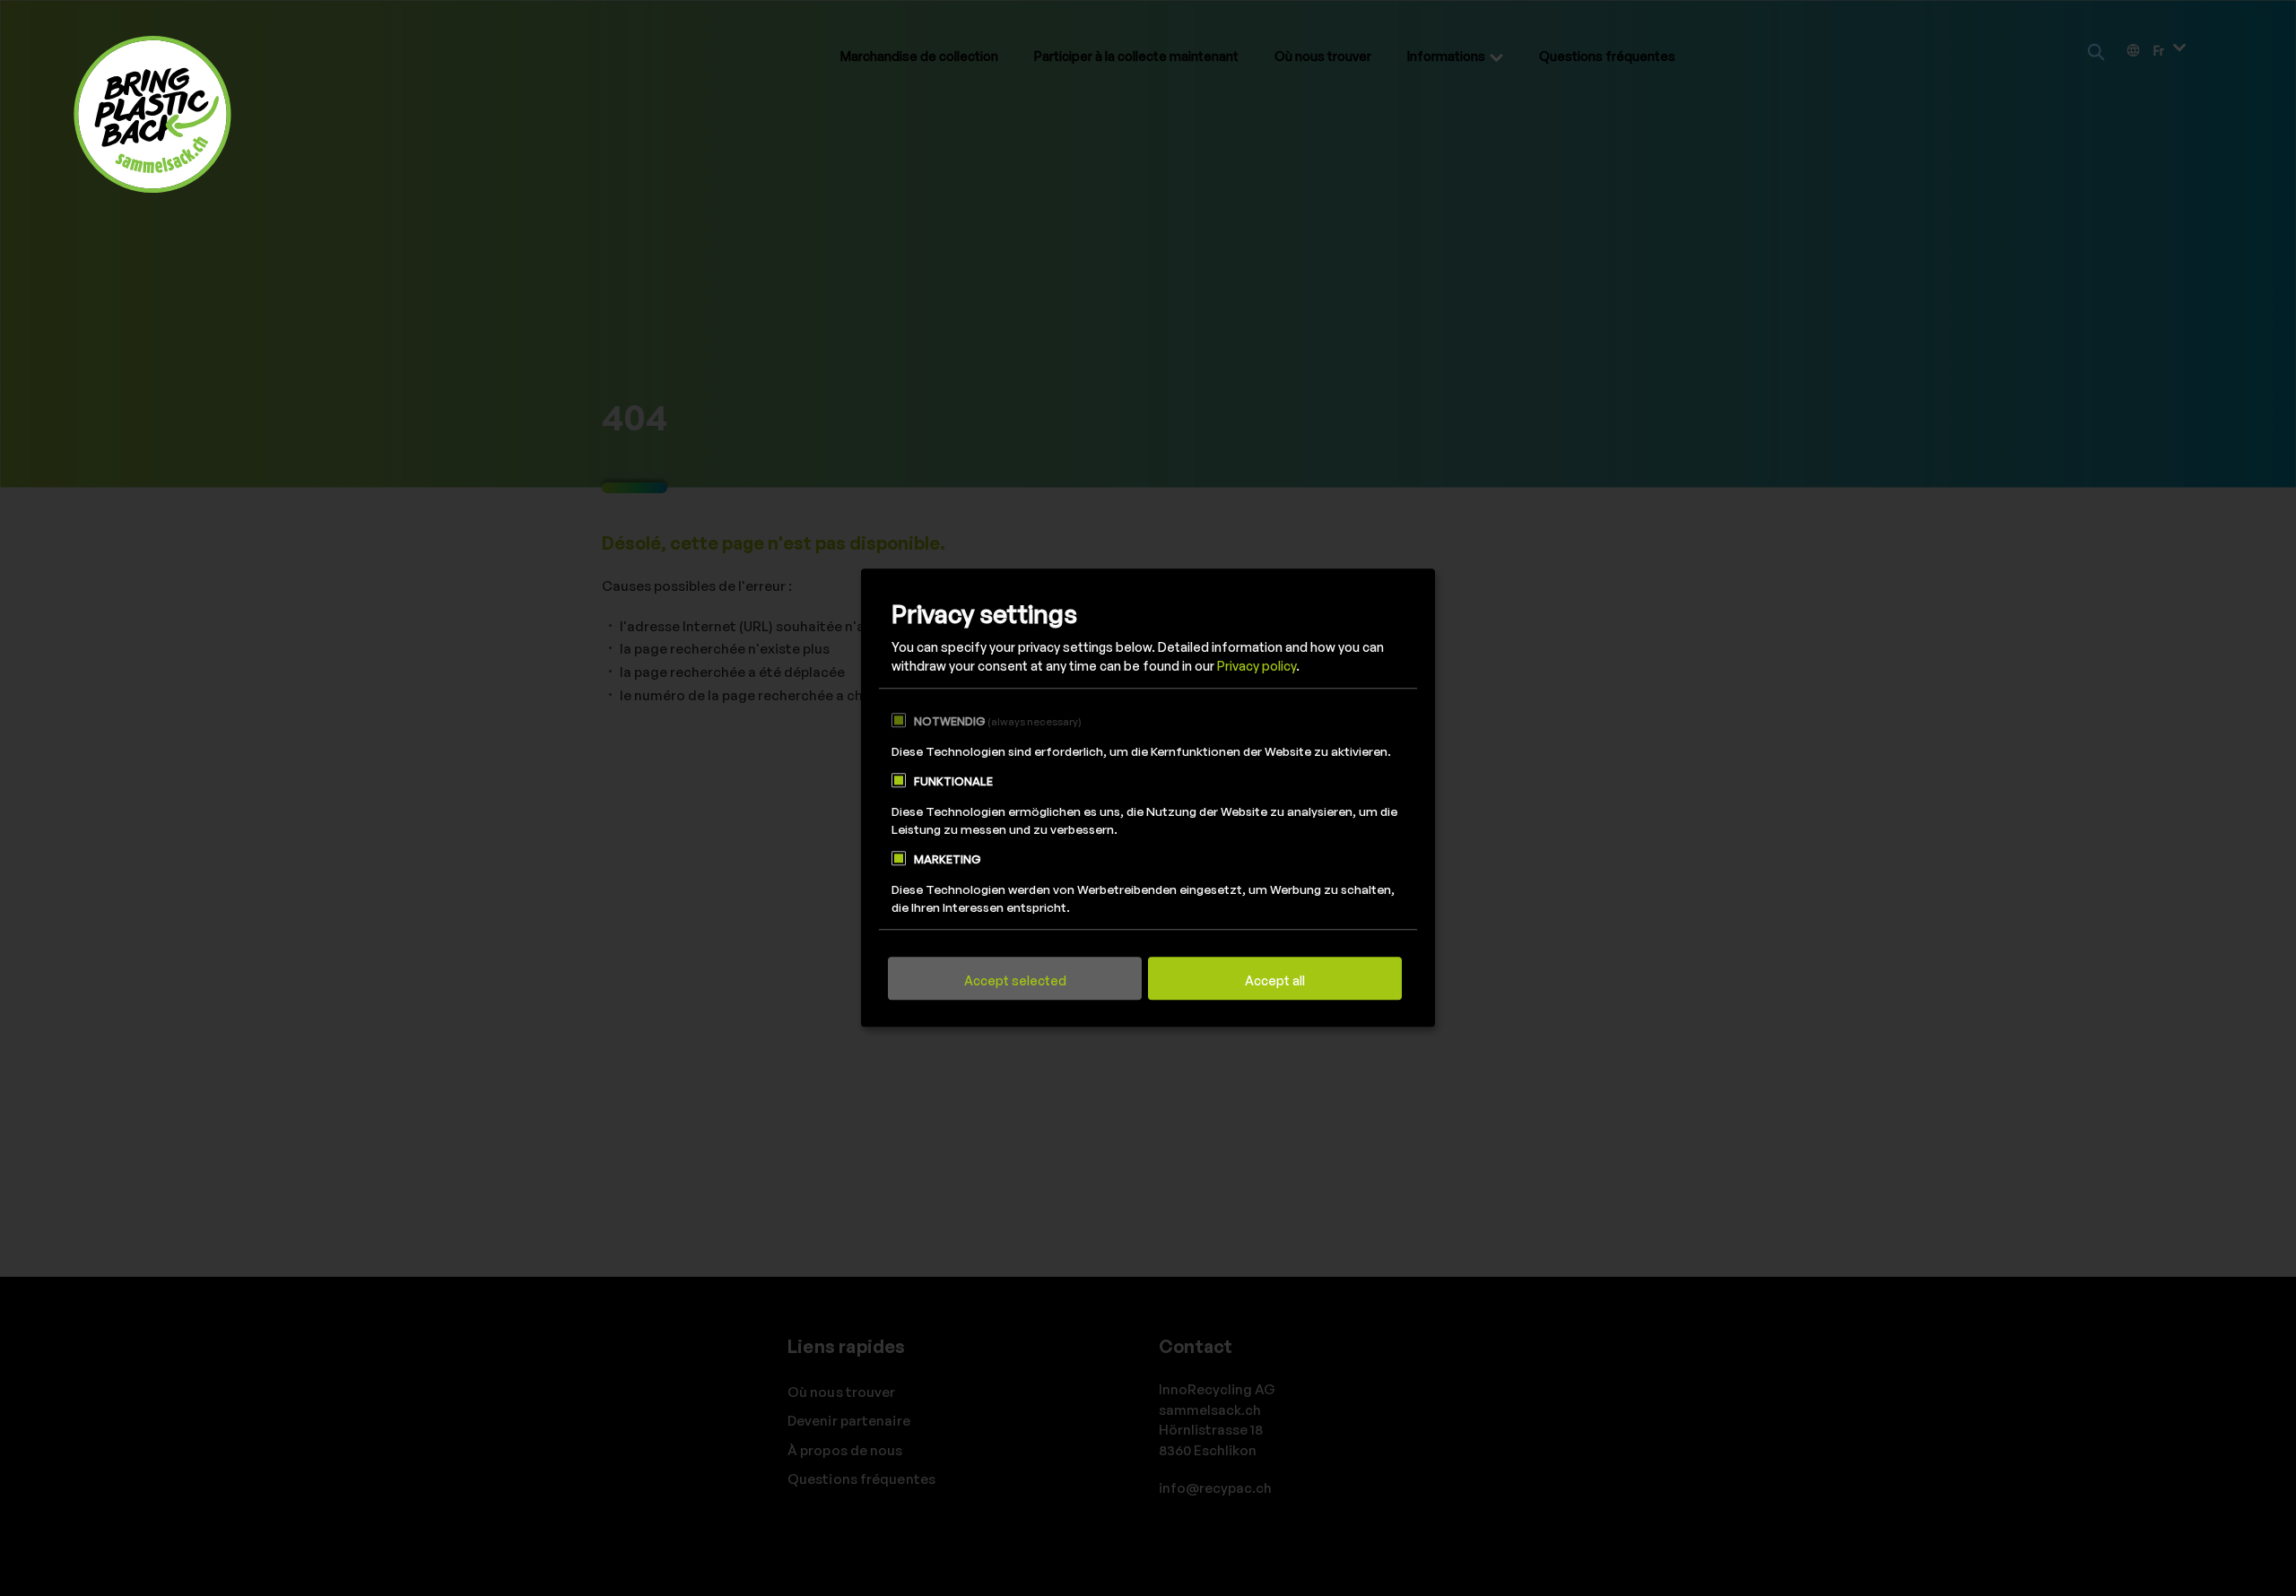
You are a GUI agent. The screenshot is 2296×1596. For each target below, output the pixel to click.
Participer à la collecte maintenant (1136, 56)
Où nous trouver (1323, 56)
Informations (1446, 56)
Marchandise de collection (919, 56)
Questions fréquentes (1607, 56)
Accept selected (1015, 981)
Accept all (1275, 981)
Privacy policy (1257, 667)
